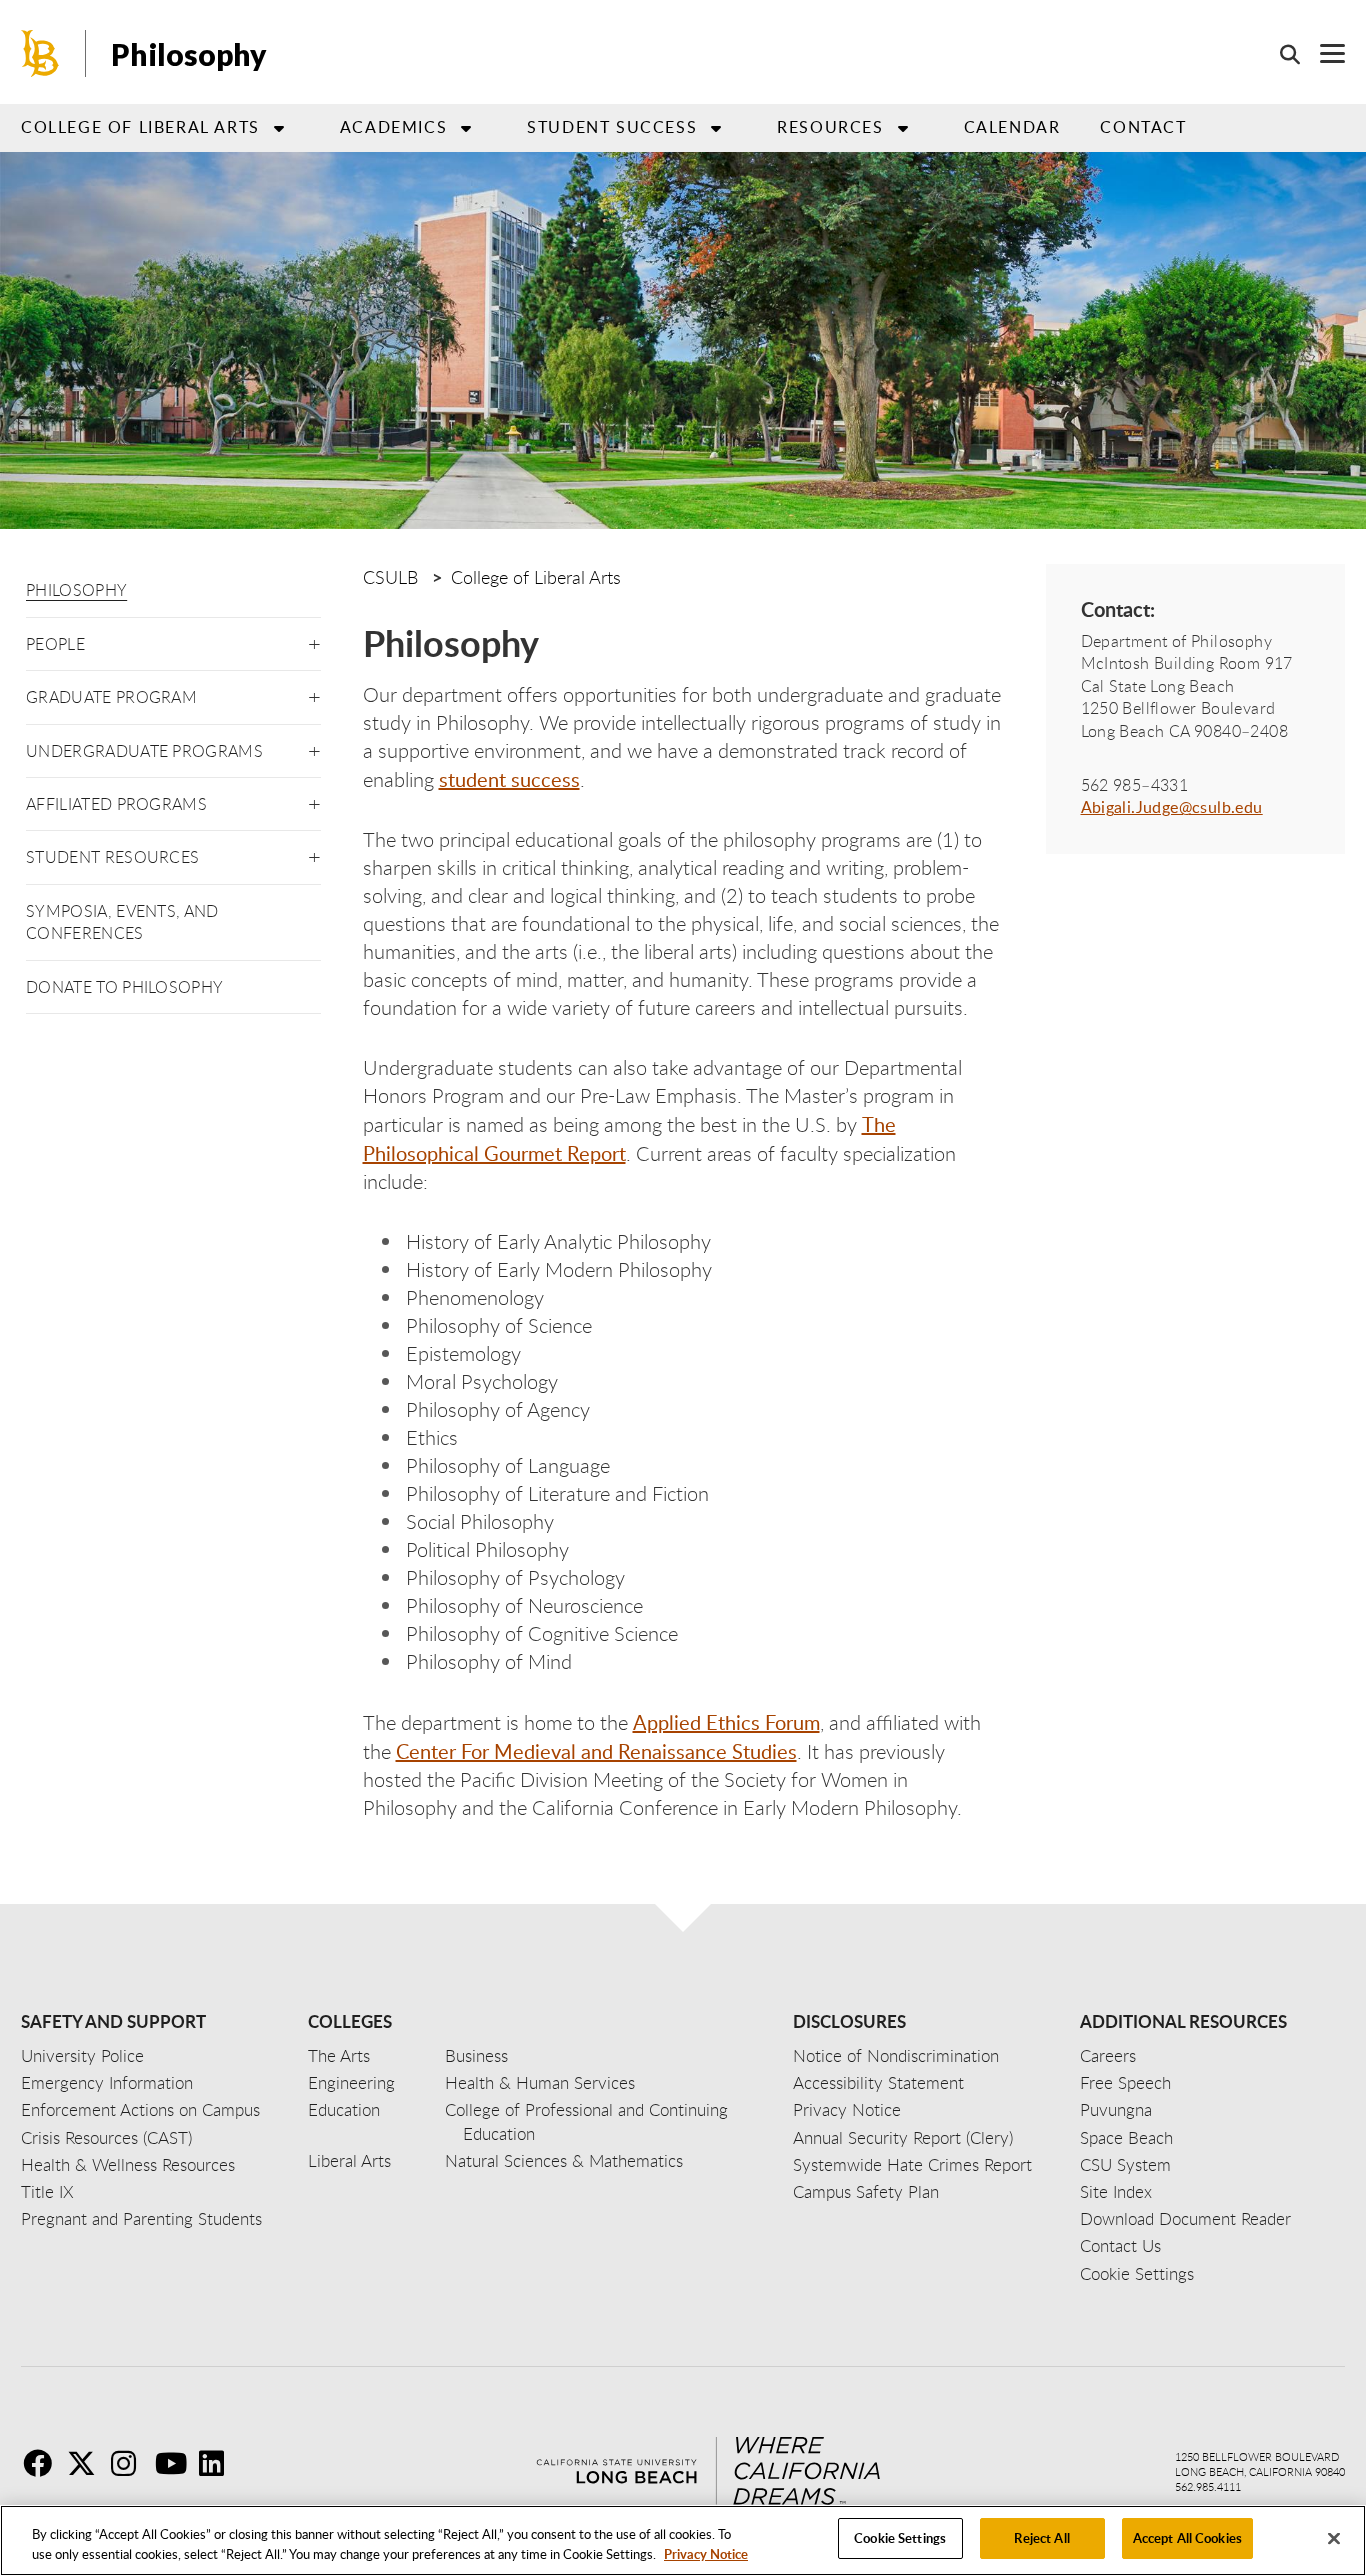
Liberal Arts (349, 2160)
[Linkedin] (219, 2463)
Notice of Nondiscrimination (896, 2055)
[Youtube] (175, 2463)
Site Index (1116, 2191)
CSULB (390, 577)
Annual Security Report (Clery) (903, 2137)
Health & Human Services (540, 2082)
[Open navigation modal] (1322, 53)
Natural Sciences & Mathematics (564, 2160)
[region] (683, 2540)
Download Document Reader (1185, 2218)
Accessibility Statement (878, 2082)
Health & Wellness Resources (128, 2164)
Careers (1108, 2055)
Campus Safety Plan (866, 2191)
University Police (82, 2055)
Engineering (351, 2082)
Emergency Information (107, 2082)
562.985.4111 (1208, 2486)
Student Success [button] (612, 127)
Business (476, 2055)
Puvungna (1116, 2109)
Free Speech (1125, 2082)
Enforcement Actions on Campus (140, 2109)
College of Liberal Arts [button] (140, 127)
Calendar (1012, 127)
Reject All (1041, 2538)
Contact (1143, 127)
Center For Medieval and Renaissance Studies (596, 1751)
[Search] (1280, 54)
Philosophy (76, 590)
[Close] (1334, 2538)
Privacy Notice (706, 2554)
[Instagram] (131, 2463)
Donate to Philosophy (124, 987)
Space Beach (1126, 2137)
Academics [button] (393, 127)
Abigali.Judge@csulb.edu (1172, 807)
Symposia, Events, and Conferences (122, 922)
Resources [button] (830, 127)
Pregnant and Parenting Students (141, 2218)
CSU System (1125, 2164)
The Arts (339, 2055)
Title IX (47, 2191)
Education (344, 2109)
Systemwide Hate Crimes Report (912, 2164)
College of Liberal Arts (536, 577)
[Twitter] (87, 2463)
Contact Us (1120, 2245)
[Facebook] (43, 2463)
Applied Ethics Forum (726, 1722)
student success (509, 779)
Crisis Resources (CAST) (106, 2137)
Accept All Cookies (1187, 2538)
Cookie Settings (900, 2538)
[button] (314, 640)
